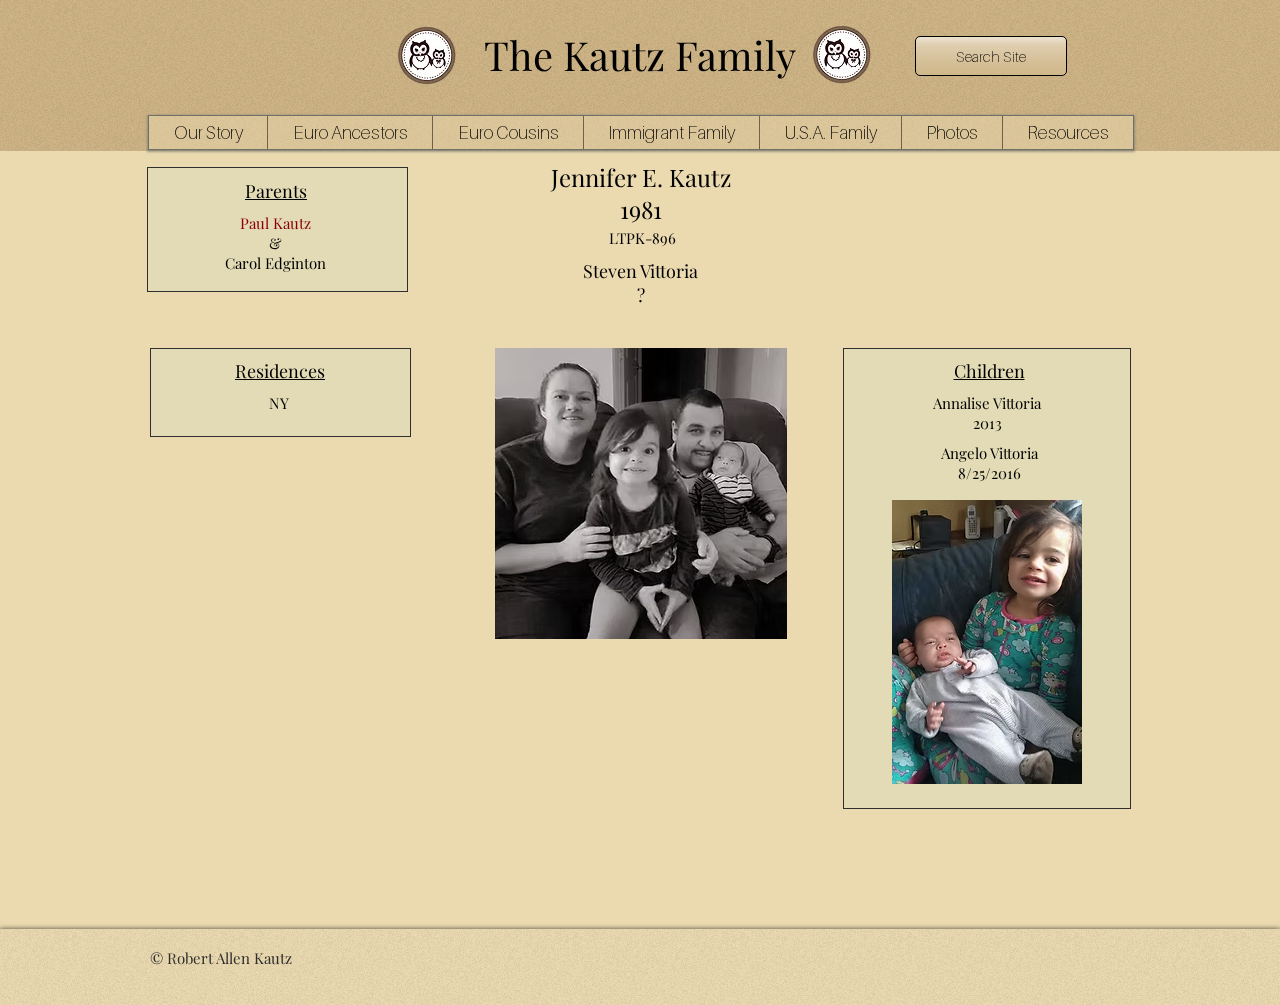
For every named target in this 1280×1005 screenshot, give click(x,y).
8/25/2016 (989, 473)
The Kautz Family (640, 54)
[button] (349, 132)
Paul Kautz (275, 223)
